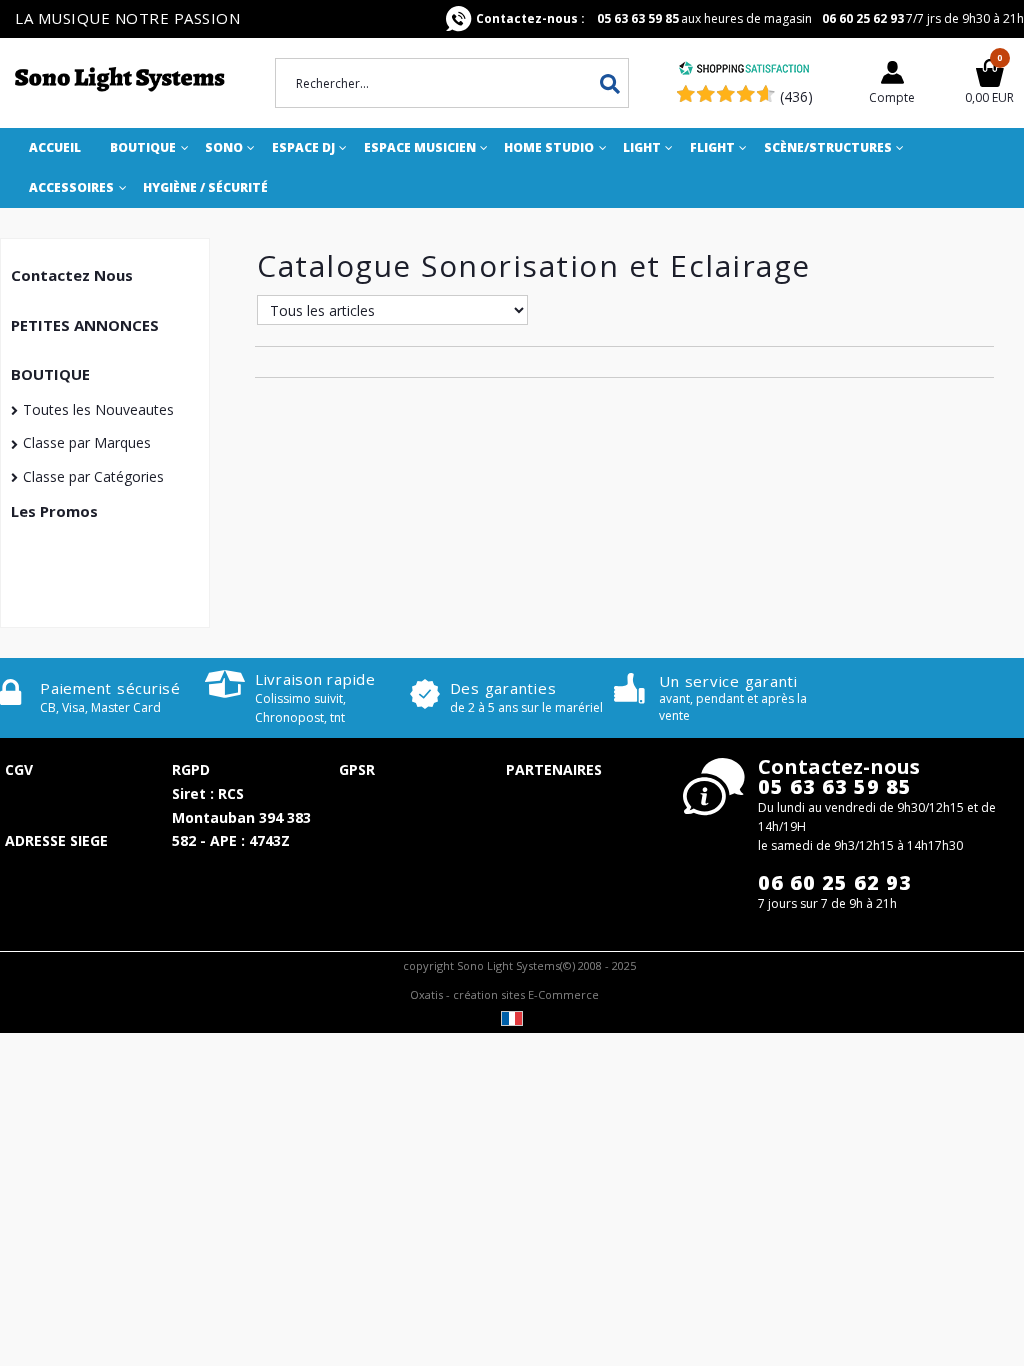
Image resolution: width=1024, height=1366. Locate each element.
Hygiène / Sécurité (205, 187)
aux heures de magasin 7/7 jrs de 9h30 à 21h (750, 18)
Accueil (55, 147)
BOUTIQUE (50, 374)
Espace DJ (303, 147)
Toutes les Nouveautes (98, 409)
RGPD (191, 769)
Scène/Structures (828, 147)
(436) (796, 96)
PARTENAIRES (554, 769)
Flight (712, 147)
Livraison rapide (315, 679)
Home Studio (549, 147)
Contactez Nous (72, 275)
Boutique (143, 147)
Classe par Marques (87, 442)
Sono (224, 147)
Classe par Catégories (93, 476)
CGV (19, 769)
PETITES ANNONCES (85, 325)
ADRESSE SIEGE (56, 840)
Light (642, 147)
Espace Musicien (420, 147)
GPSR (357, 769)
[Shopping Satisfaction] (744, 70)
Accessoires (71, 187)
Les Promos (54, 511)
